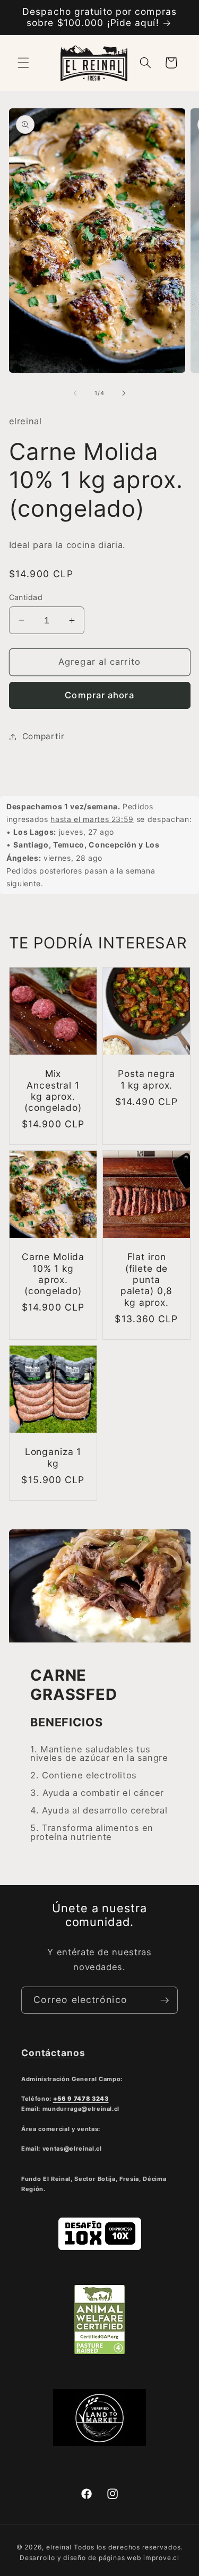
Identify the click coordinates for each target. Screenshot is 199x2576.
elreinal (59, 2547)
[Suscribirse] (165, 2000)
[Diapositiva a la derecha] (124, 393)
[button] (23, 63)
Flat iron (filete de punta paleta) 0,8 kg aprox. (146, 1280)
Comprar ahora (99, 695)
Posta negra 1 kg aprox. (146, 1079)
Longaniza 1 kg (53, 1457)
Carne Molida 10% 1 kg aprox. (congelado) (53, 1274)
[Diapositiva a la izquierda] (75, 393)
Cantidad (26, 597)
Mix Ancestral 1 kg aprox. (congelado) (53, 1090)
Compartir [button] (44, 736)
